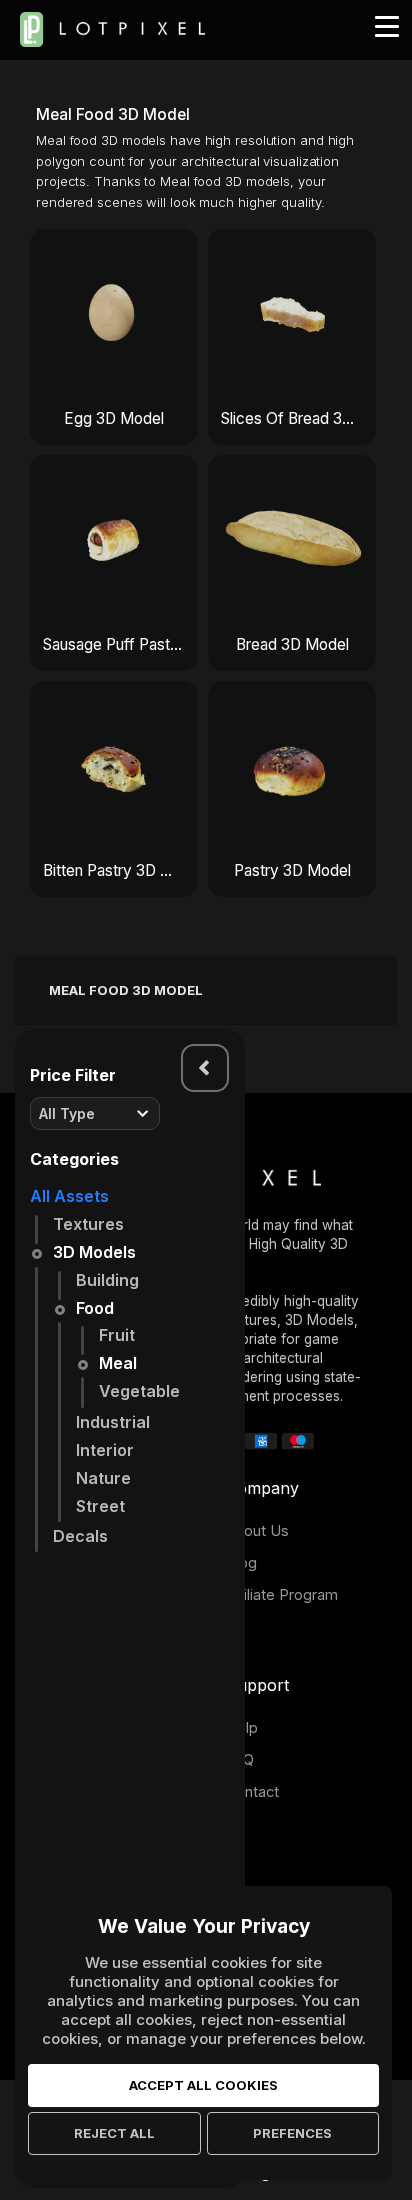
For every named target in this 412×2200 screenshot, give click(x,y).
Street (100, 1506)
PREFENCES (292, 2133)
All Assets (69, 1196)
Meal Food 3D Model (126, 990)
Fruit (117, 1335)
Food (95, 1308)
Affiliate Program (282, 1594)
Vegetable (139, 1391)
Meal (118, 1363)
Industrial (113, 1422)
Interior (105, 1450)
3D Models (94, 1252)
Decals (80, 1536)
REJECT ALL (114, 2133)
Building (107, 1280)
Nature (103, 1478)
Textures (88, 1224)
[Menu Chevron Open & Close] (205, 1068)
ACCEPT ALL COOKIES (203, 2085)
